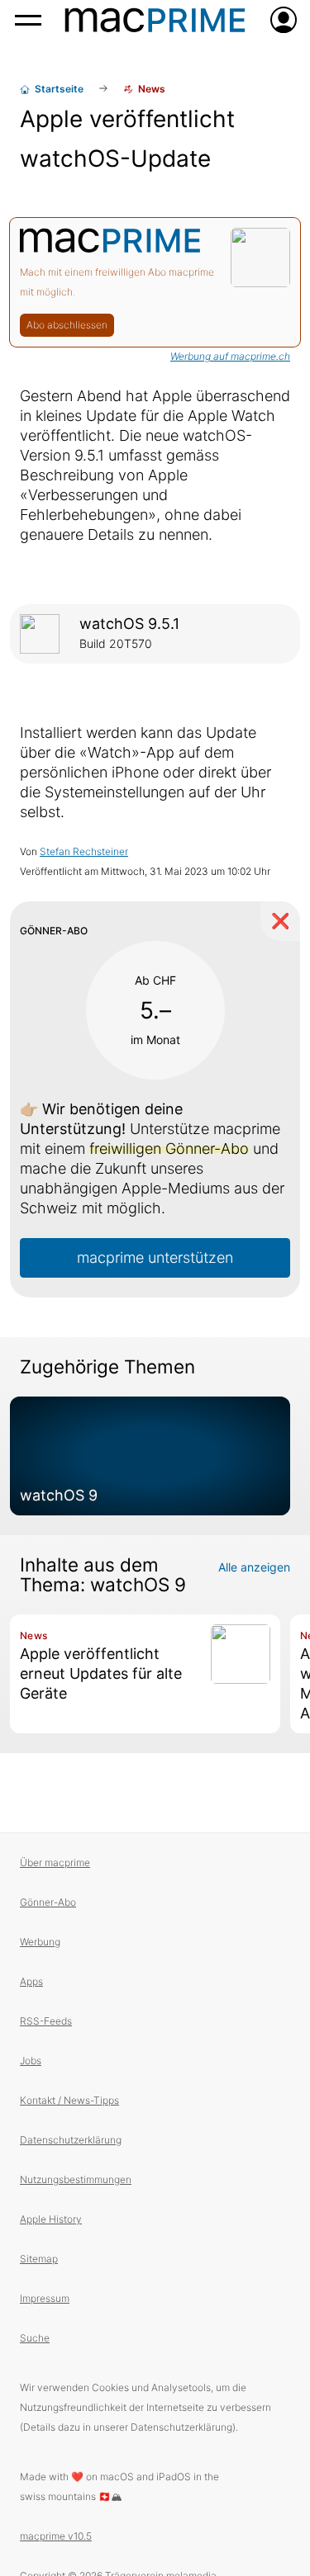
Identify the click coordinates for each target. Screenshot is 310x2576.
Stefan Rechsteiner (84, 851)
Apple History (51, 2219)
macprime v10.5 (56, 2536)
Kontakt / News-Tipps (69, 2100)
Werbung (40, 1942)
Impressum (45, 2298)
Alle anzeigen (254, 1567)
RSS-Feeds (46, 2021)
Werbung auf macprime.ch (230, 356)
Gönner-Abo (48, 1902)
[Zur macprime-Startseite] (155, 20)
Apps (31, 1981)
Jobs (31, 2061)
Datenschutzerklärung (71, 2140)
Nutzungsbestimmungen (76, 2179)
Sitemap (39, 2259)
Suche (35, 2338)
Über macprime (55, 1862)
